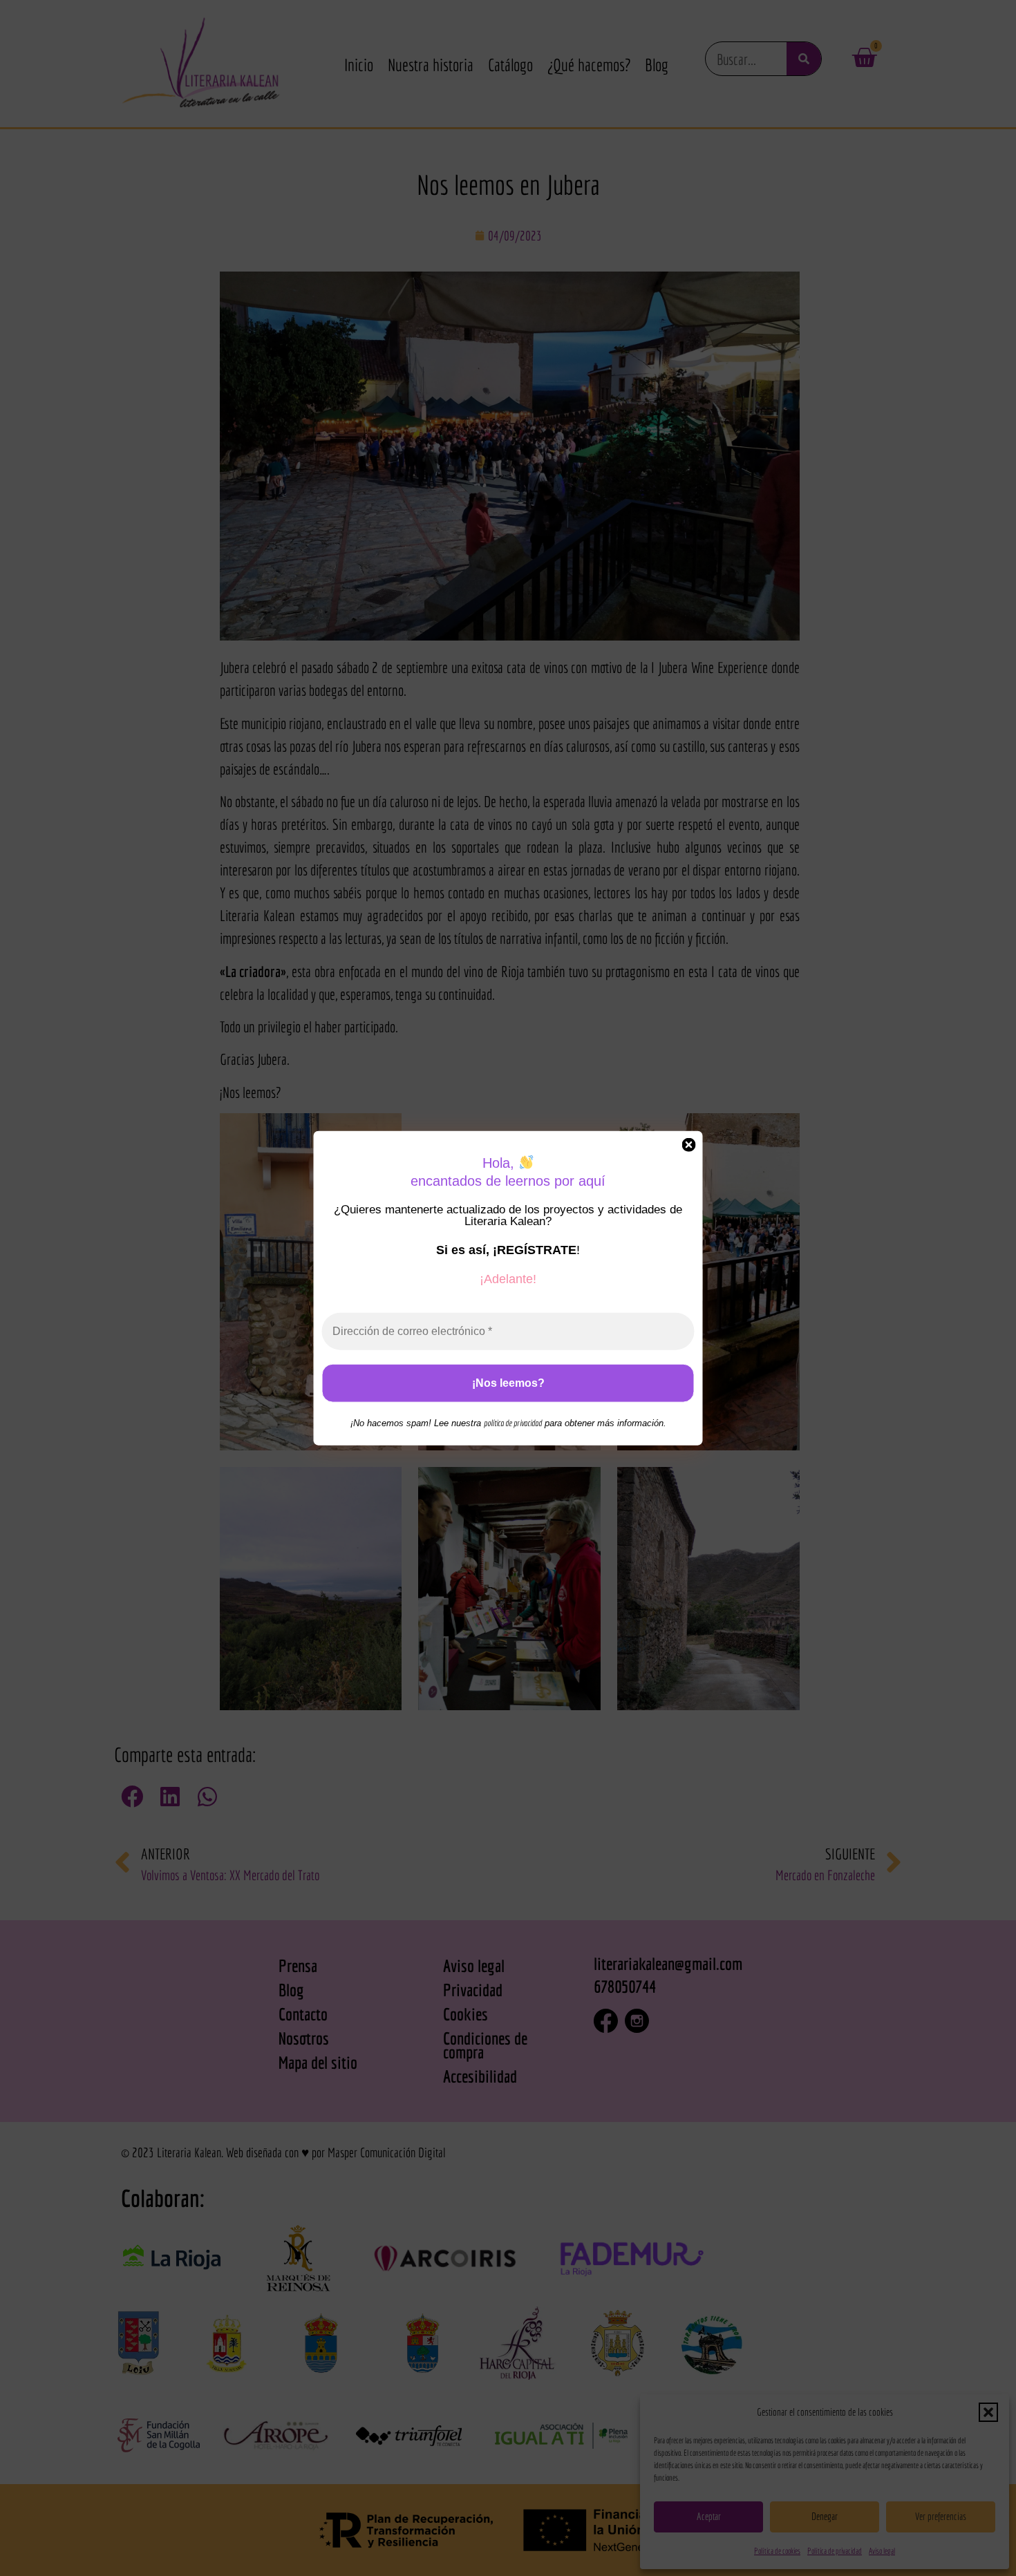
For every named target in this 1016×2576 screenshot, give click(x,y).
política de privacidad (513, 1423)
